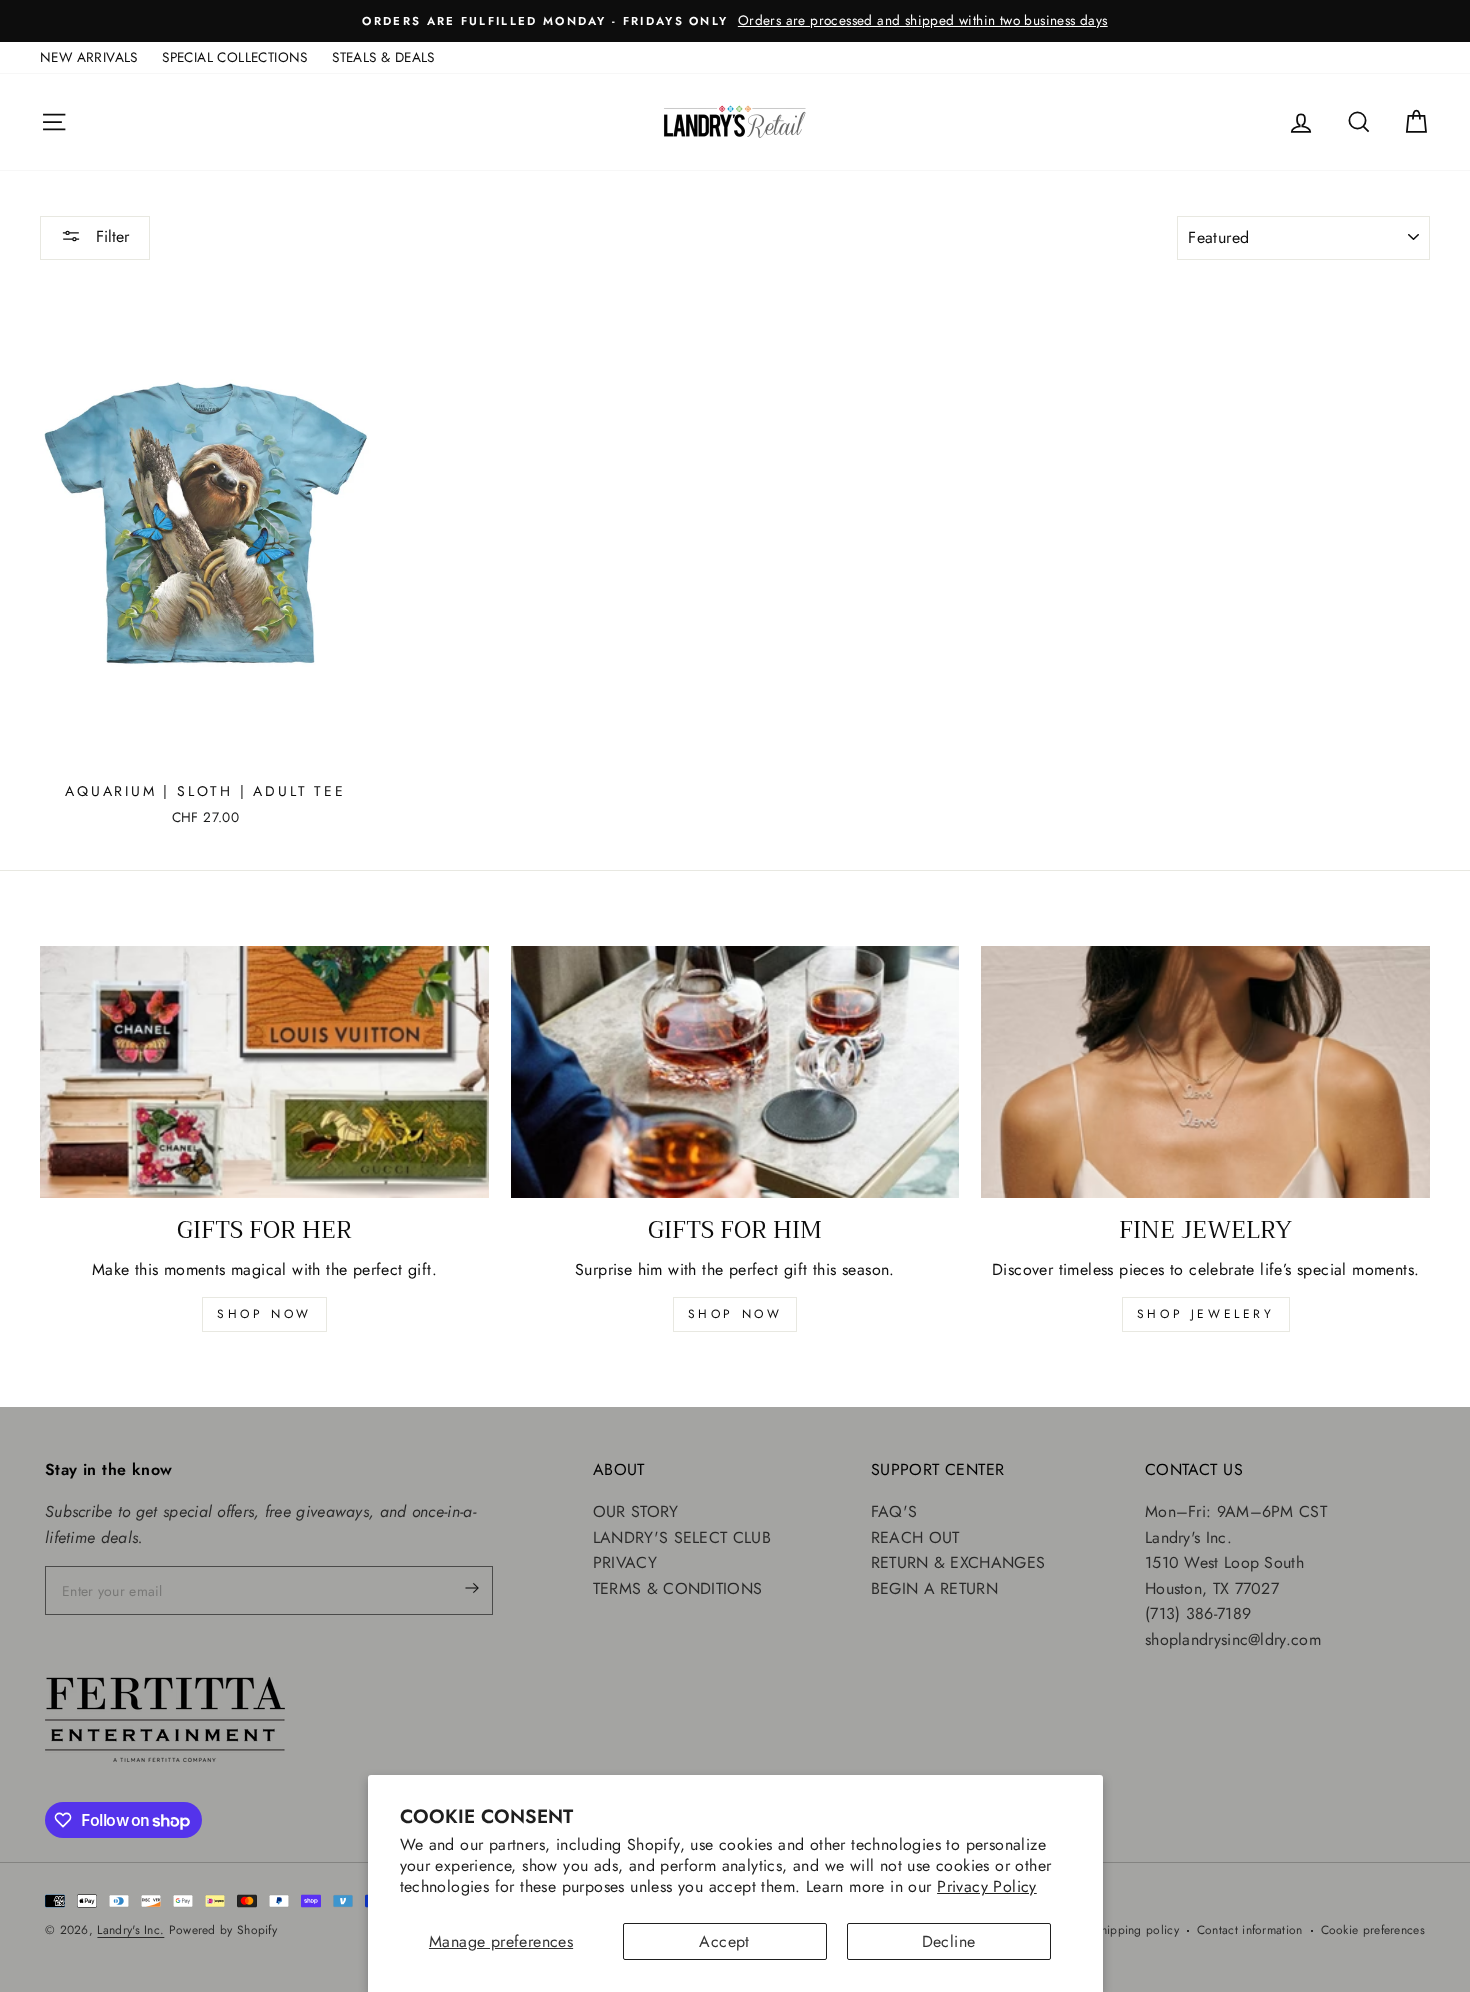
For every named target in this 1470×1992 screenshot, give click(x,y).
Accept (724, 1941)
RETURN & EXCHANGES (958, 1562)
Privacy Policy (987, 1886)
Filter (110, 236)
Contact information (1250, 1930)
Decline (949, 1941)
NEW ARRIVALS (89, 57)
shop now (264, 1314)
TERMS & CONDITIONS (677, 1588)
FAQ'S (894, 1511)
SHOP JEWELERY (1206, 1314)
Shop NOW (735, 1314)
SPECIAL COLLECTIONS (235, 57)
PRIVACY (625, 1562)
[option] (735, 21)
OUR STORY (636, 1511)
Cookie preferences (1373, 1930)
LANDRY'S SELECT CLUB (682, 1537)
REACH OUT (915, 1537)
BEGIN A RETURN (934, 1588)
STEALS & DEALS (383, 57)
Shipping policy (1136, 1930)
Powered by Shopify (223, 1930)
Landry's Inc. (130, 1930)
